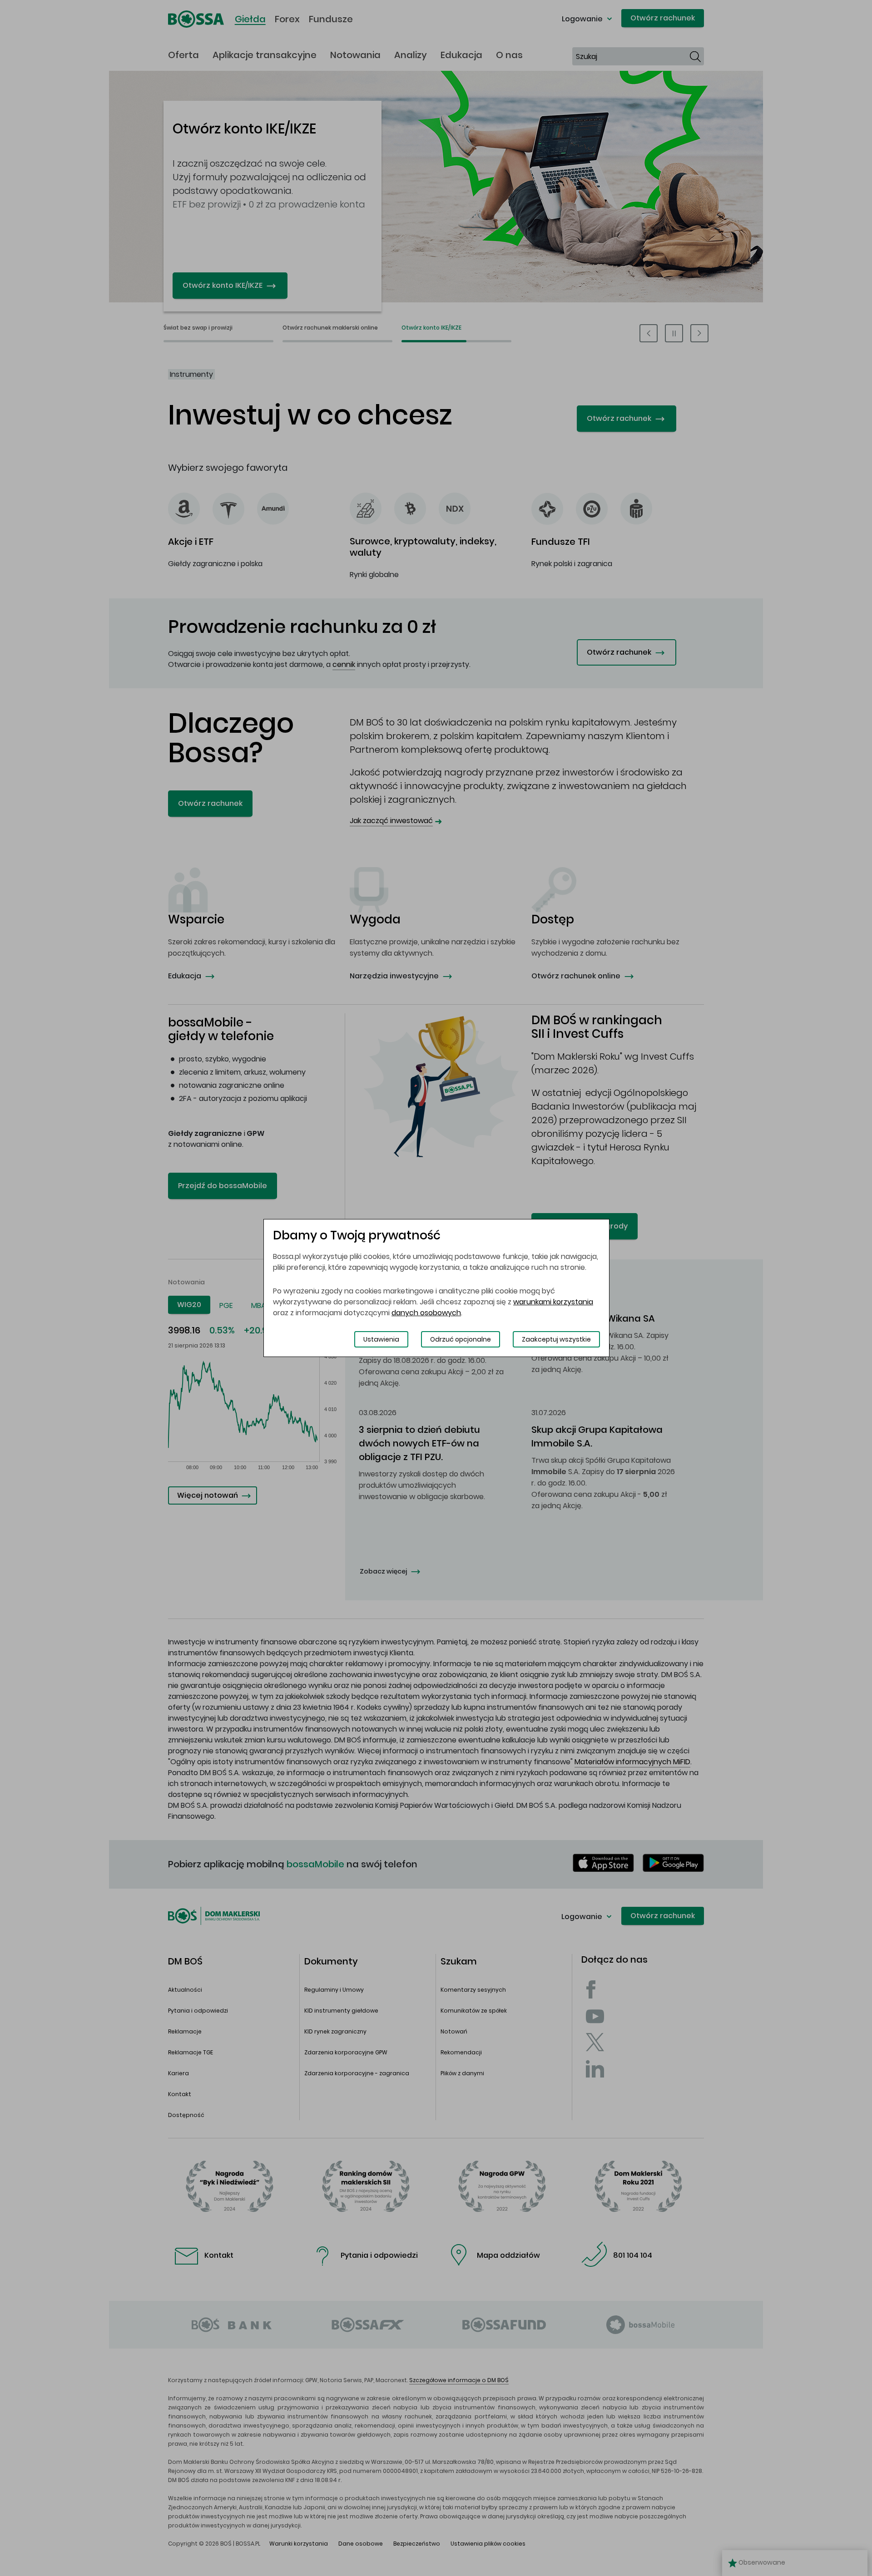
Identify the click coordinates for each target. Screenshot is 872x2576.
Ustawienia (381, 1339)
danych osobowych (426, 1313)
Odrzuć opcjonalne (461, 1339)
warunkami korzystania (553, 1302)
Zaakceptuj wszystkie (556, 1339)
